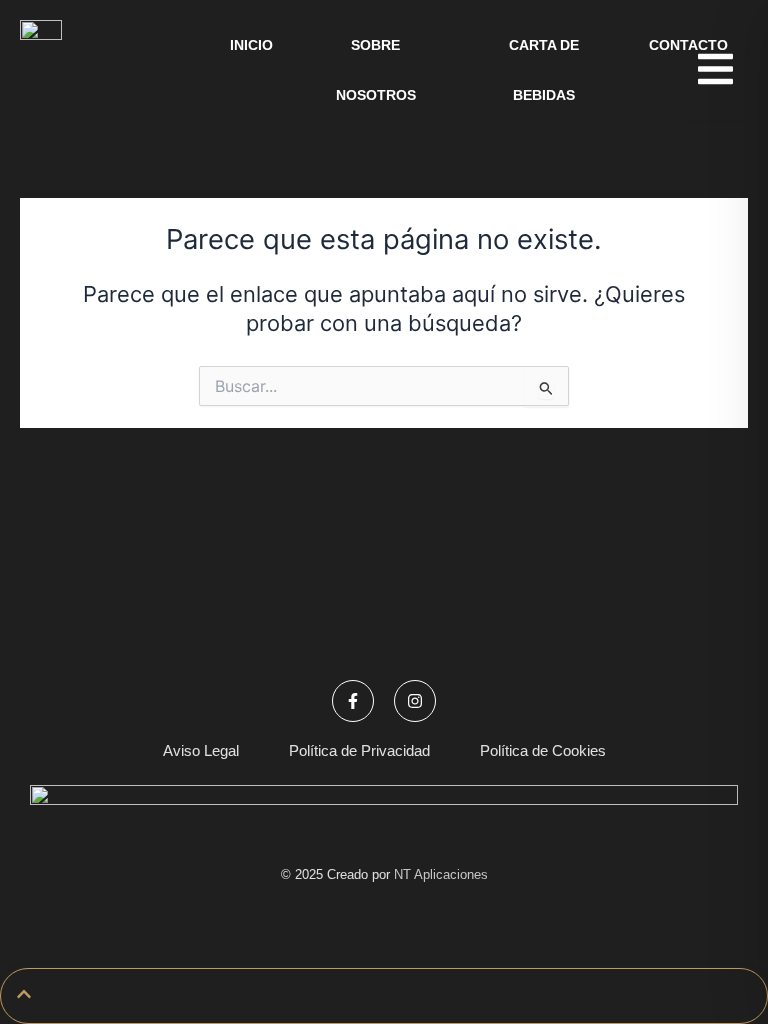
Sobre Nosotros (376, 70)
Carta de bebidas (544, 70)
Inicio (251, 45)
